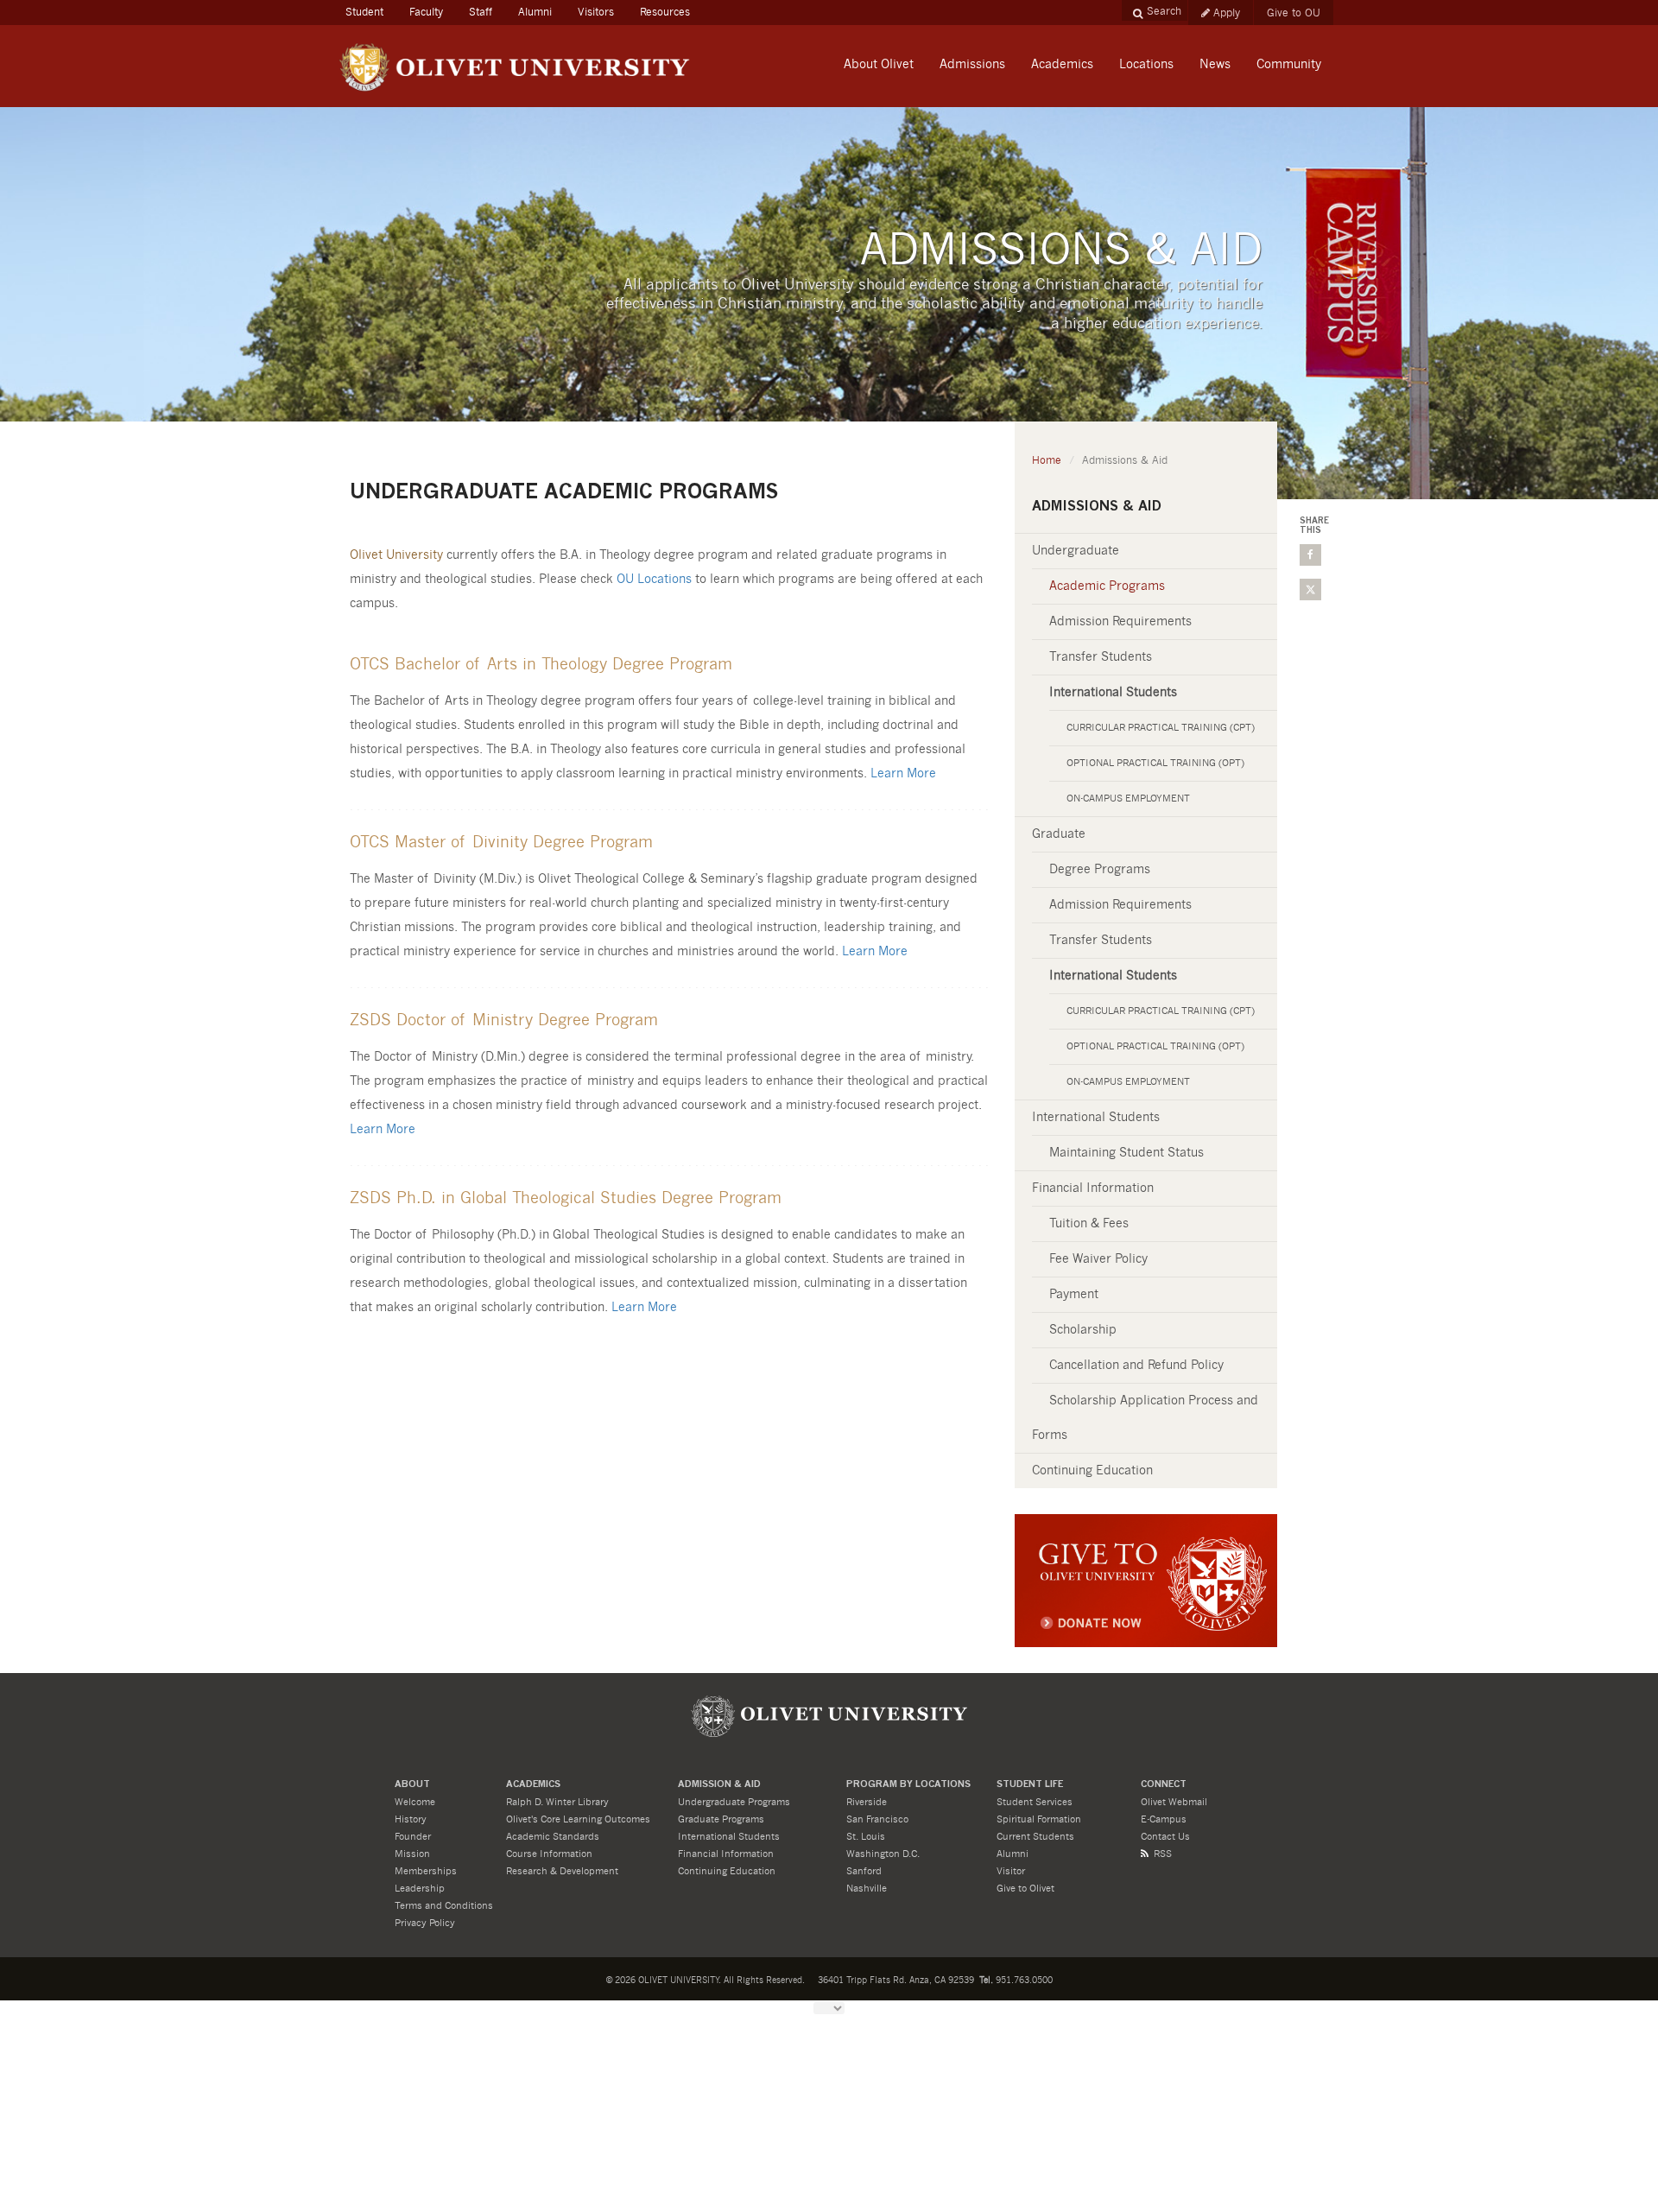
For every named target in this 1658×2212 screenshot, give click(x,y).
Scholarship (1083, 1330)
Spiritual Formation (1039, 1819)
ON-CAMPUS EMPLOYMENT (1128, 799)
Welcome (415, 1802)
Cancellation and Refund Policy (1136, 1366)
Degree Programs (1100, 870)
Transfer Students (1101, 657)
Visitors (596, 12)
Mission (412, 1854)
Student (371, 12)
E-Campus (1164, 1819)
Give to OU (1294, 13)
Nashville (867, 1889)
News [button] (1215, 65)
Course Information (549, 1854)
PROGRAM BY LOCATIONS (908, 1785)
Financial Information (1093, 1188)
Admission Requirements (1120, 622)
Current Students (1035, 1837)
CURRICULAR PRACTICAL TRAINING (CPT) (1161, 728)
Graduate (1059, 834)
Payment (1074, 1295)
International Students (1096, 1118)
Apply (1227, 13)
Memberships (426, 1871)
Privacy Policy (425, 1923)
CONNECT (1164, 1785)
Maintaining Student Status (1126, 1153)
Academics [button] (1062, 65)
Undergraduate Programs (734, 1802)
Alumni (535, 12)
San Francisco (877, 1819)
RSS (1163, 1854)
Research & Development (562, 1871)
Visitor (1011, 1871)
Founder (413, 1837)
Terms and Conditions (444, 1906)
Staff (481, 12)
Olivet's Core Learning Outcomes (578, 1819)
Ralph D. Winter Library (557, 1802)
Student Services (1035, 1802)
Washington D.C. (883, 1854)
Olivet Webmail (1174, 1802)
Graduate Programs (721, 1819)
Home (1047, 460)
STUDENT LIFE (1030, 1785)
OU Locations (654, 580)
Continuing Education (1092, 1471)
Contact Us (1165, 1837)
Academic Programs (1107, 586)
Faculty (426, 12)
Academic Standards (553, 1837)
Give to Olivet (1025, 1889)
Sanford (864, 1871)
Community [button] (1289, 65)
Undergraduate (1076, 551)
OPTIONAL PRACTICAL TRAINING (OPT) (1155, 763)
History (411, 1819)
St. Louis (866, 1837)
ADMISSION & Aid (719, 1785)
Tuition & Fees (1089, 1224)
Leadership (420, 1889)
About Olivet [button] (879, 65)
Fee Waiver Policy (1098, 1259)
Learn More (903, 774)
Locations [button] (1146, 65)
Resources (665, 12)
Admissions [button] (972, 65)
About (412, 1785)
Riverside (867, 1802)
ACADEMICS (533, 1785)
